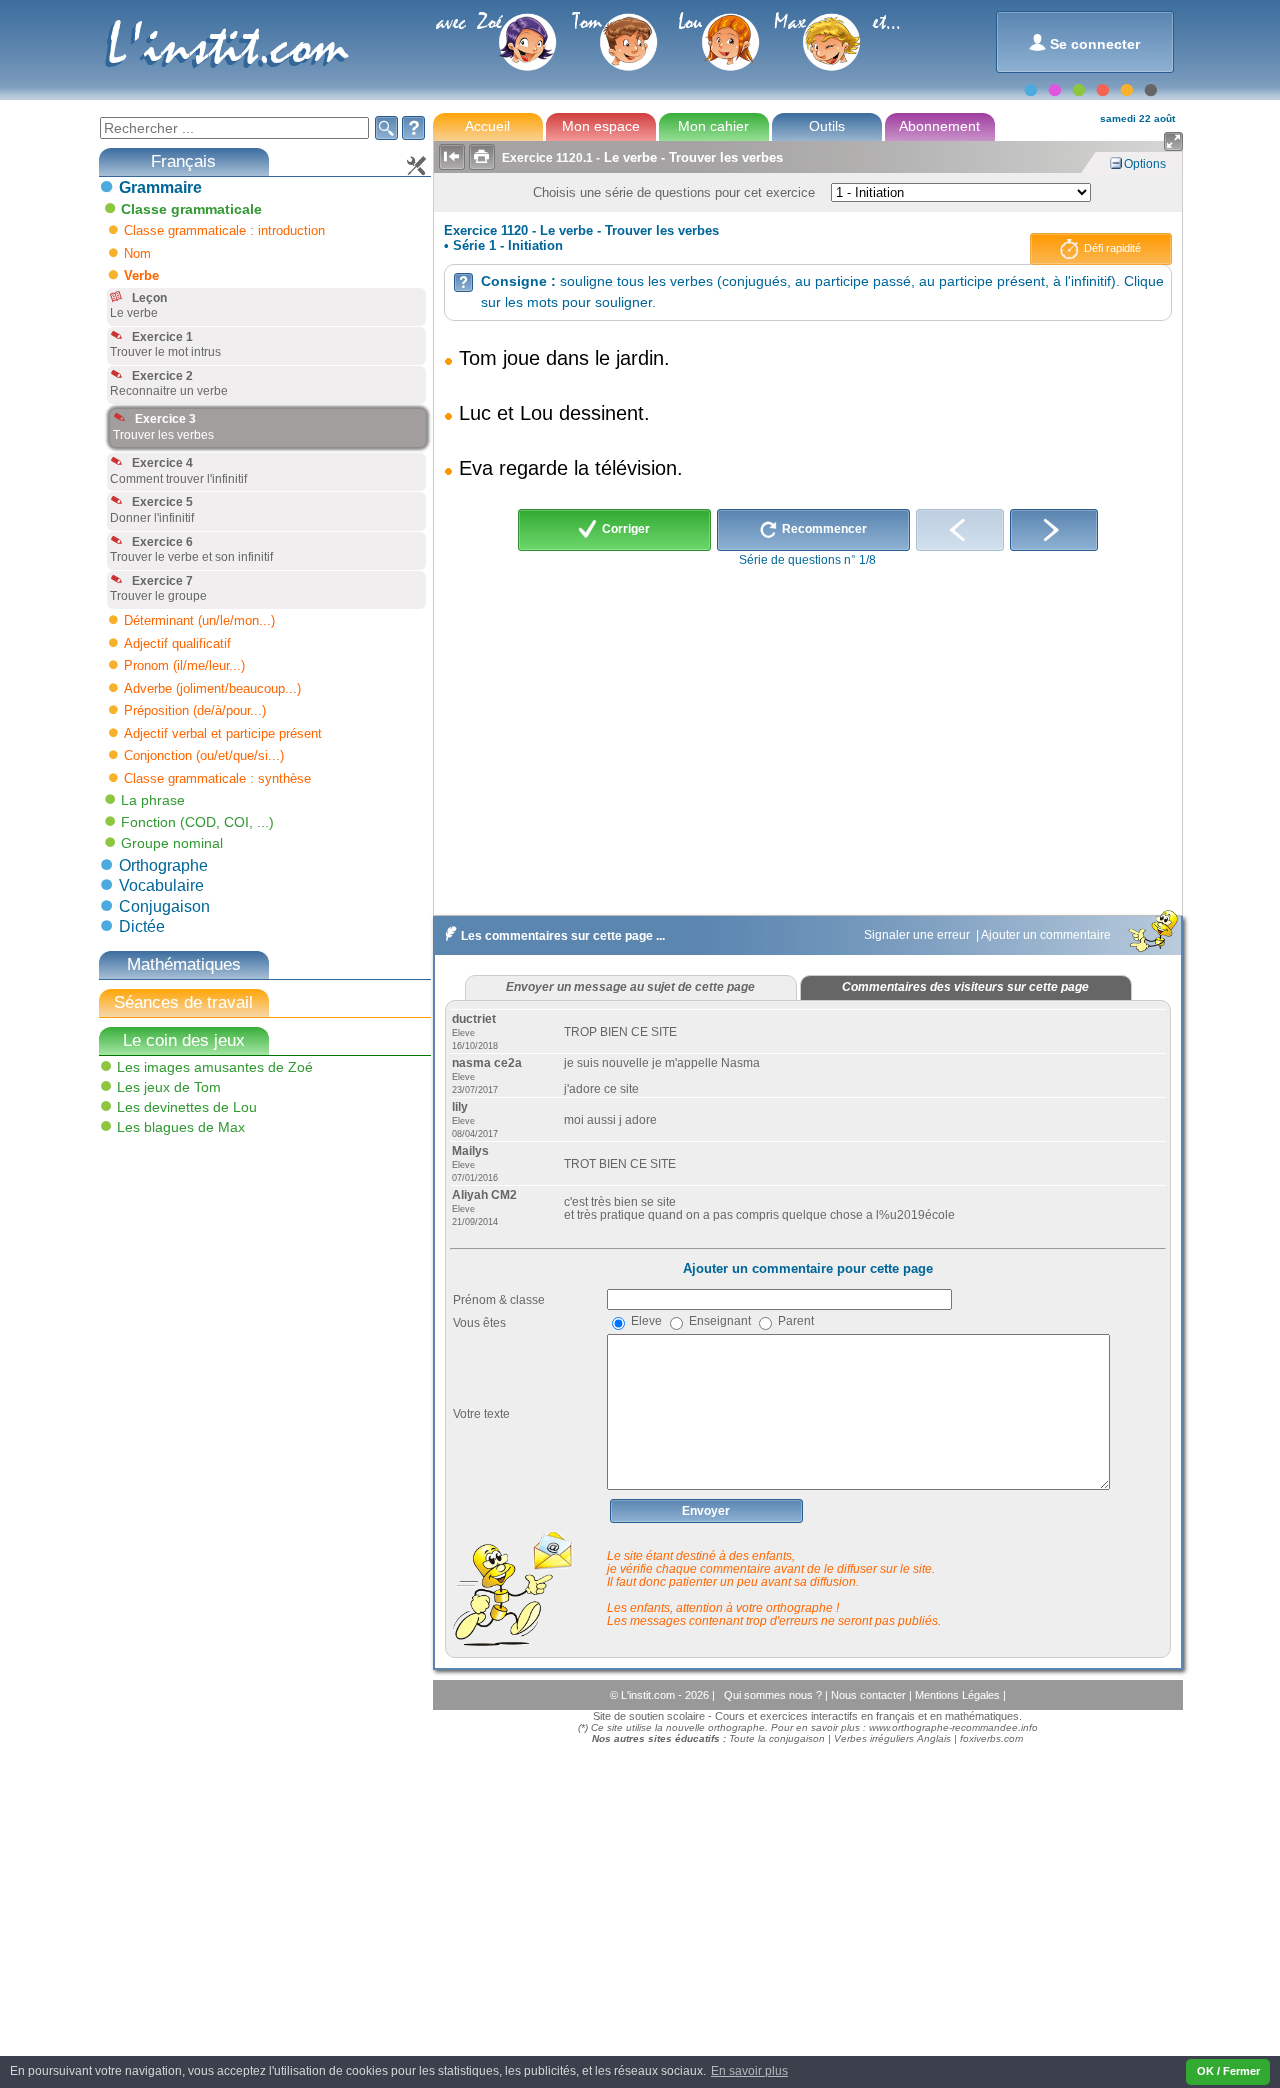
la (581, 468)
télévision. (639, 468)
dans (567, 358)
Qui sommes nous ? (774, 1695)
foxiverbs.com (991, 1738)
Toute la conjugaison (777, 1738)
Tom (478, 358)
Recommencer (823, 529)
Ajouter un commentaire (1047, 935)
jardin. (643, 358)
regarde (533, 468)
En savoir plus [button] (749, 2071)
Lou (536, 413)
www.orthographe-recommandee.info (953, 1727)
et (505, 413)
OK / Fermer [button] (1228, 2071)
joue (521, 358)
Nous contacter (870, 1695)
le (602, 358)
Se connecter (1084, 42)
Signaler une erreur (918, 935)
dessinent (601, 413)
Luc (475, 413)
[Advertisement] (247, 1284)
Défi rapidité (1111, 248)
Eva (476, 468)
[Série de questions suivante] (1054, 530)
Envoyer (706, 1511)
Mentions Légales (959, 1695)
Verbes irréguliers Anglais (892, 1738)
